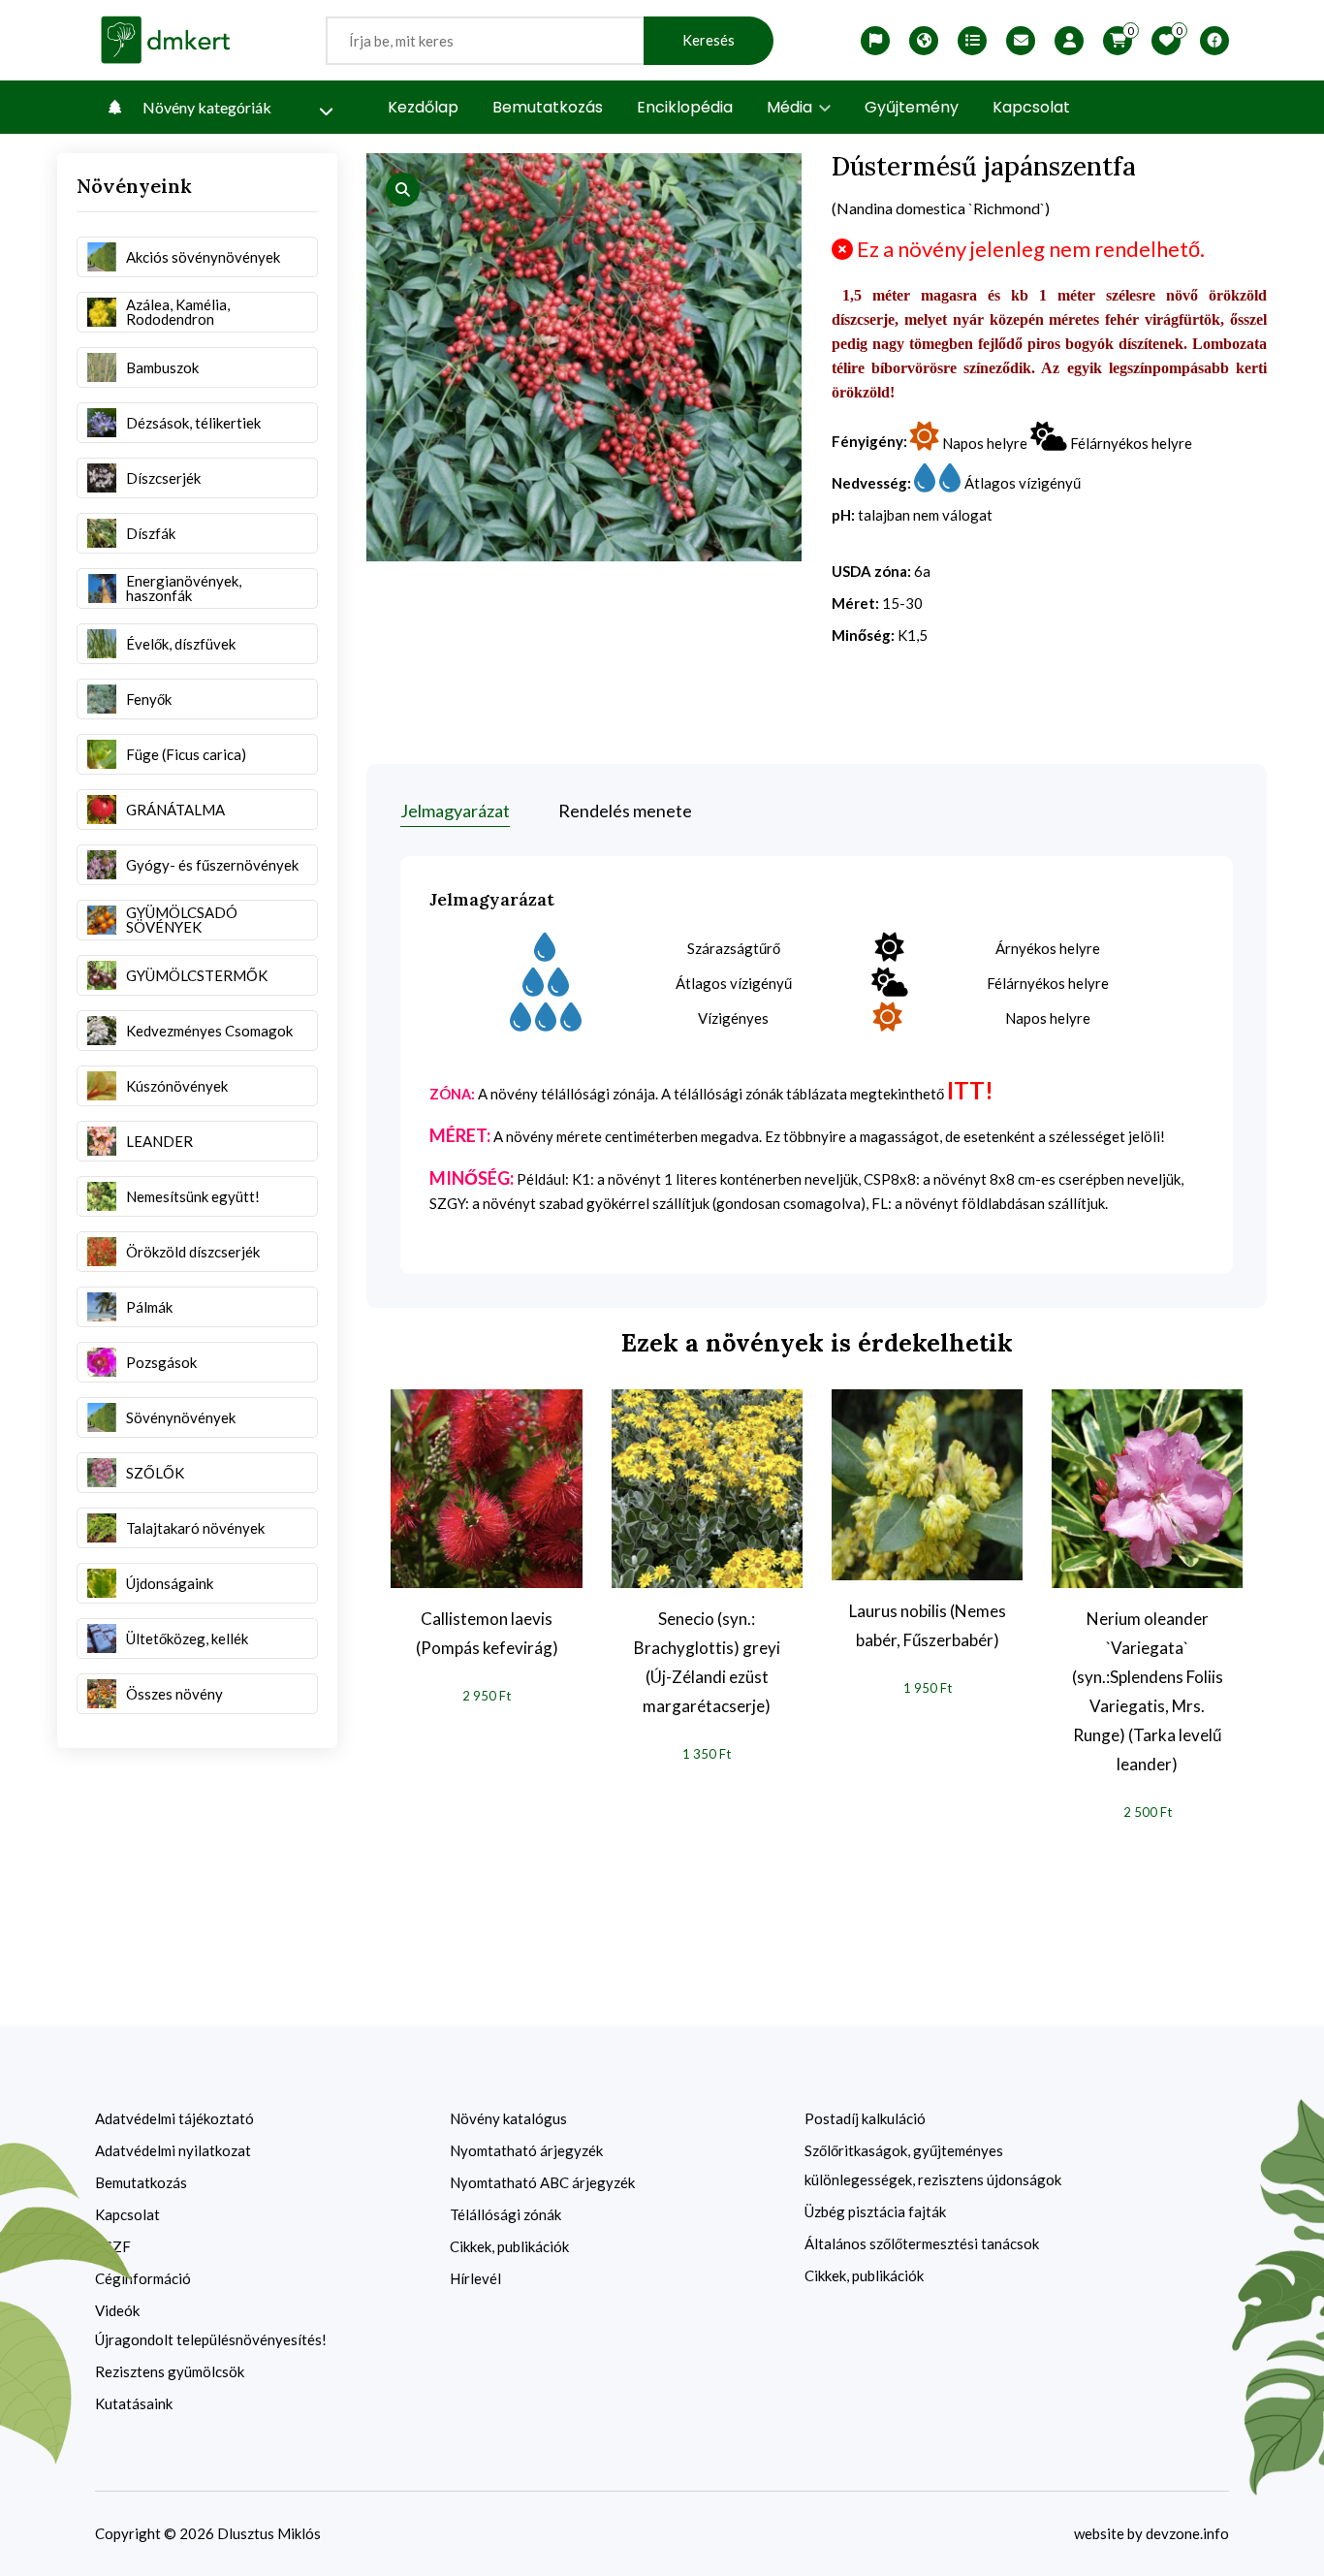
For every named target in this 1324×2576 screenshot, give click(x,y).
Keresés (709, 40)
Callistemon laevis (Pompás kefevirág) (487, 1633)
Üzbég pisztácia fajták (875, 2211)
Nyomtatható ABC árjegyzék (542, 2182)
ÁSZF (113, 2246)
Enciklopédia (685, 107)
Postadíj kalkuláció (865, 2118)
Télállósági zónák (505, 2214)
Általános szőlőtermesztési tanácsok (922, 2243)
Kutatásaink (134, 2403)
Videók (117, 2310)
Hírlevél (475, 2278)
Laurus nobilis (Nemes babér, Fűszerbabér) (928, 1625)
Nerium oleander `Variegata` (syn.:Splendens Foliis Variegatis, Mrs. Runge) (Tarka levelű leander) (1148, 1691)
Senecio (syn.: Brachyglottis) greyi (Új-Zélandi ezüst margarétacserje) (707, 1662)
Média (791, 107)
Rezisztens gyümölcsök (170, 2371)
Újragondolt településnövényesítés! (211, 2339)
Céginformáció (143, 2278)
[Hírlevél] (1021, 41)
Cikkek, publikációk (509, 2246)
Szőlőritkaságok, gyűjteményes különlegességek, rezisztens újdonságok (933, 2165)
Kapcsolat (1031, 107)
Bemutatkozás (548, 107)
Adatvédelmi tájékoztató (174, 2118)
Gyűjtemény (912, 107)
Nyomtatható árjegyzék (526, 2150)
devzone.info (1187, 2533)
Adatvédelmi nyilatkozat (173, 2150)
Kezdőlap (423, 107)
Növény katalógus (508, 2118)
